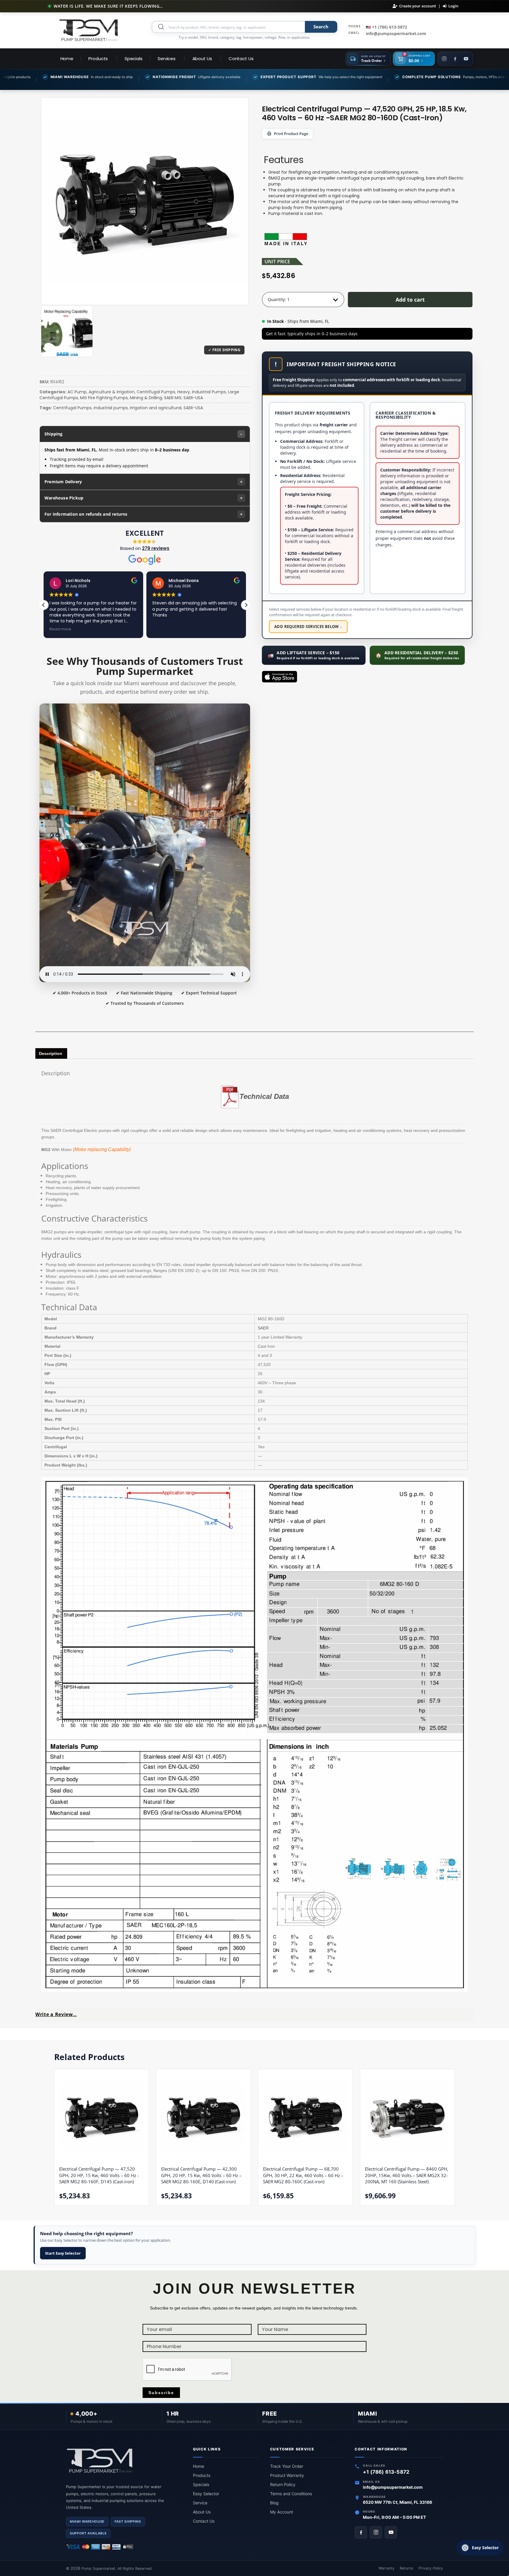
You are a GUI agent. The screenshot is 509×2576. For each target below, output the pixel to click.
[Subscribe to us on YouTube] (466, 59)
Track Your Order (287, 2466)
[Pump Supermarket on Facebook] (361, 2532)
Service (200, 2503)
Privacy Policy (431, 2568)
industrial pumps (111, 408)
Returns (406, 2568)
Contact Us (204, 2521)
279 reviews (156, 548)
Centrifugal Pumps (156, 392)
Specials (201, 2484)
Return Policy (283, 2484)
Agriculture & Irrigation (112, 392)
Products (202, 2475)
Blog (274, 2503)
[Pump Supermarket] (89, 30)
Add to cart (410, 300)
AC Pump (77, 392)
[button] (246, 605)
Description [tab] (51, 1053)
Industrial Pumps (209, 392)
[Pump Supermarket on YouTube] (391, 2532)
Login (453, 6)
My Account (282, 2512)
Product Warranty (287, 2475)
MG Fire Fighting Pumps (104, 398)
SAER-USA (193, 398)
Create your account (418, 6)
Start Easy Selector (63, 2253)
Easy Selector (206, 2494)
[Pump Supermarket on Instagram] (376, 2532)
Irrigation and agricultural (156, 408)
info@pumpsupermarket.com (396, 33)
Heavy (184, 392)
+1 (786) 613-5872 (389, 27)
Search (321, 27)
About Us (202, 2512)
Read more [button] (163, 629)
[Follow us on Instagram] (444, 59)
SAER (263, 1328)
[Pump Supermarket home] (124, 2461)
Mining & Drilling (146, 398)
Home (199, 2466)
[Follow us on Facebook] (455, 59)
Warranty (386, 2568)
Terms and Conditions (291, 2494)
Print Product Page (291, 134)
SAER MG (173, 398)
